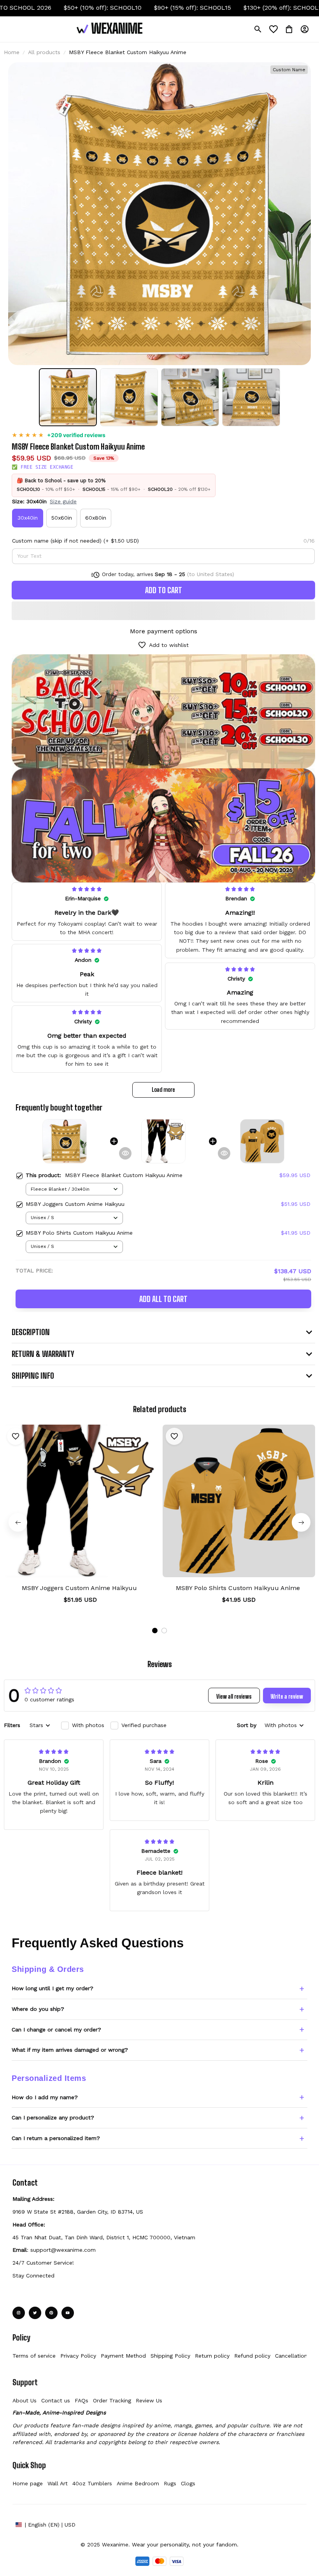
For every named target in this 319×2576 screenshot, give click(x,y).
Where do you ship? (38, 2009)
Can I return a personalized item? (56, 2138)
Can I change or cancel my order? (56, 2030)
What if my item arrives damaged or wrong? (70, 2050)
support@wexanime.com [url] (63, 2250)
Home (12, 52)
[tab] (155, 1631)
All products (44, 52)
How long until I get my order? (53, 1988)
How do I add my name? (45, 2097)
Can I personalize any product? (53, 2117)
